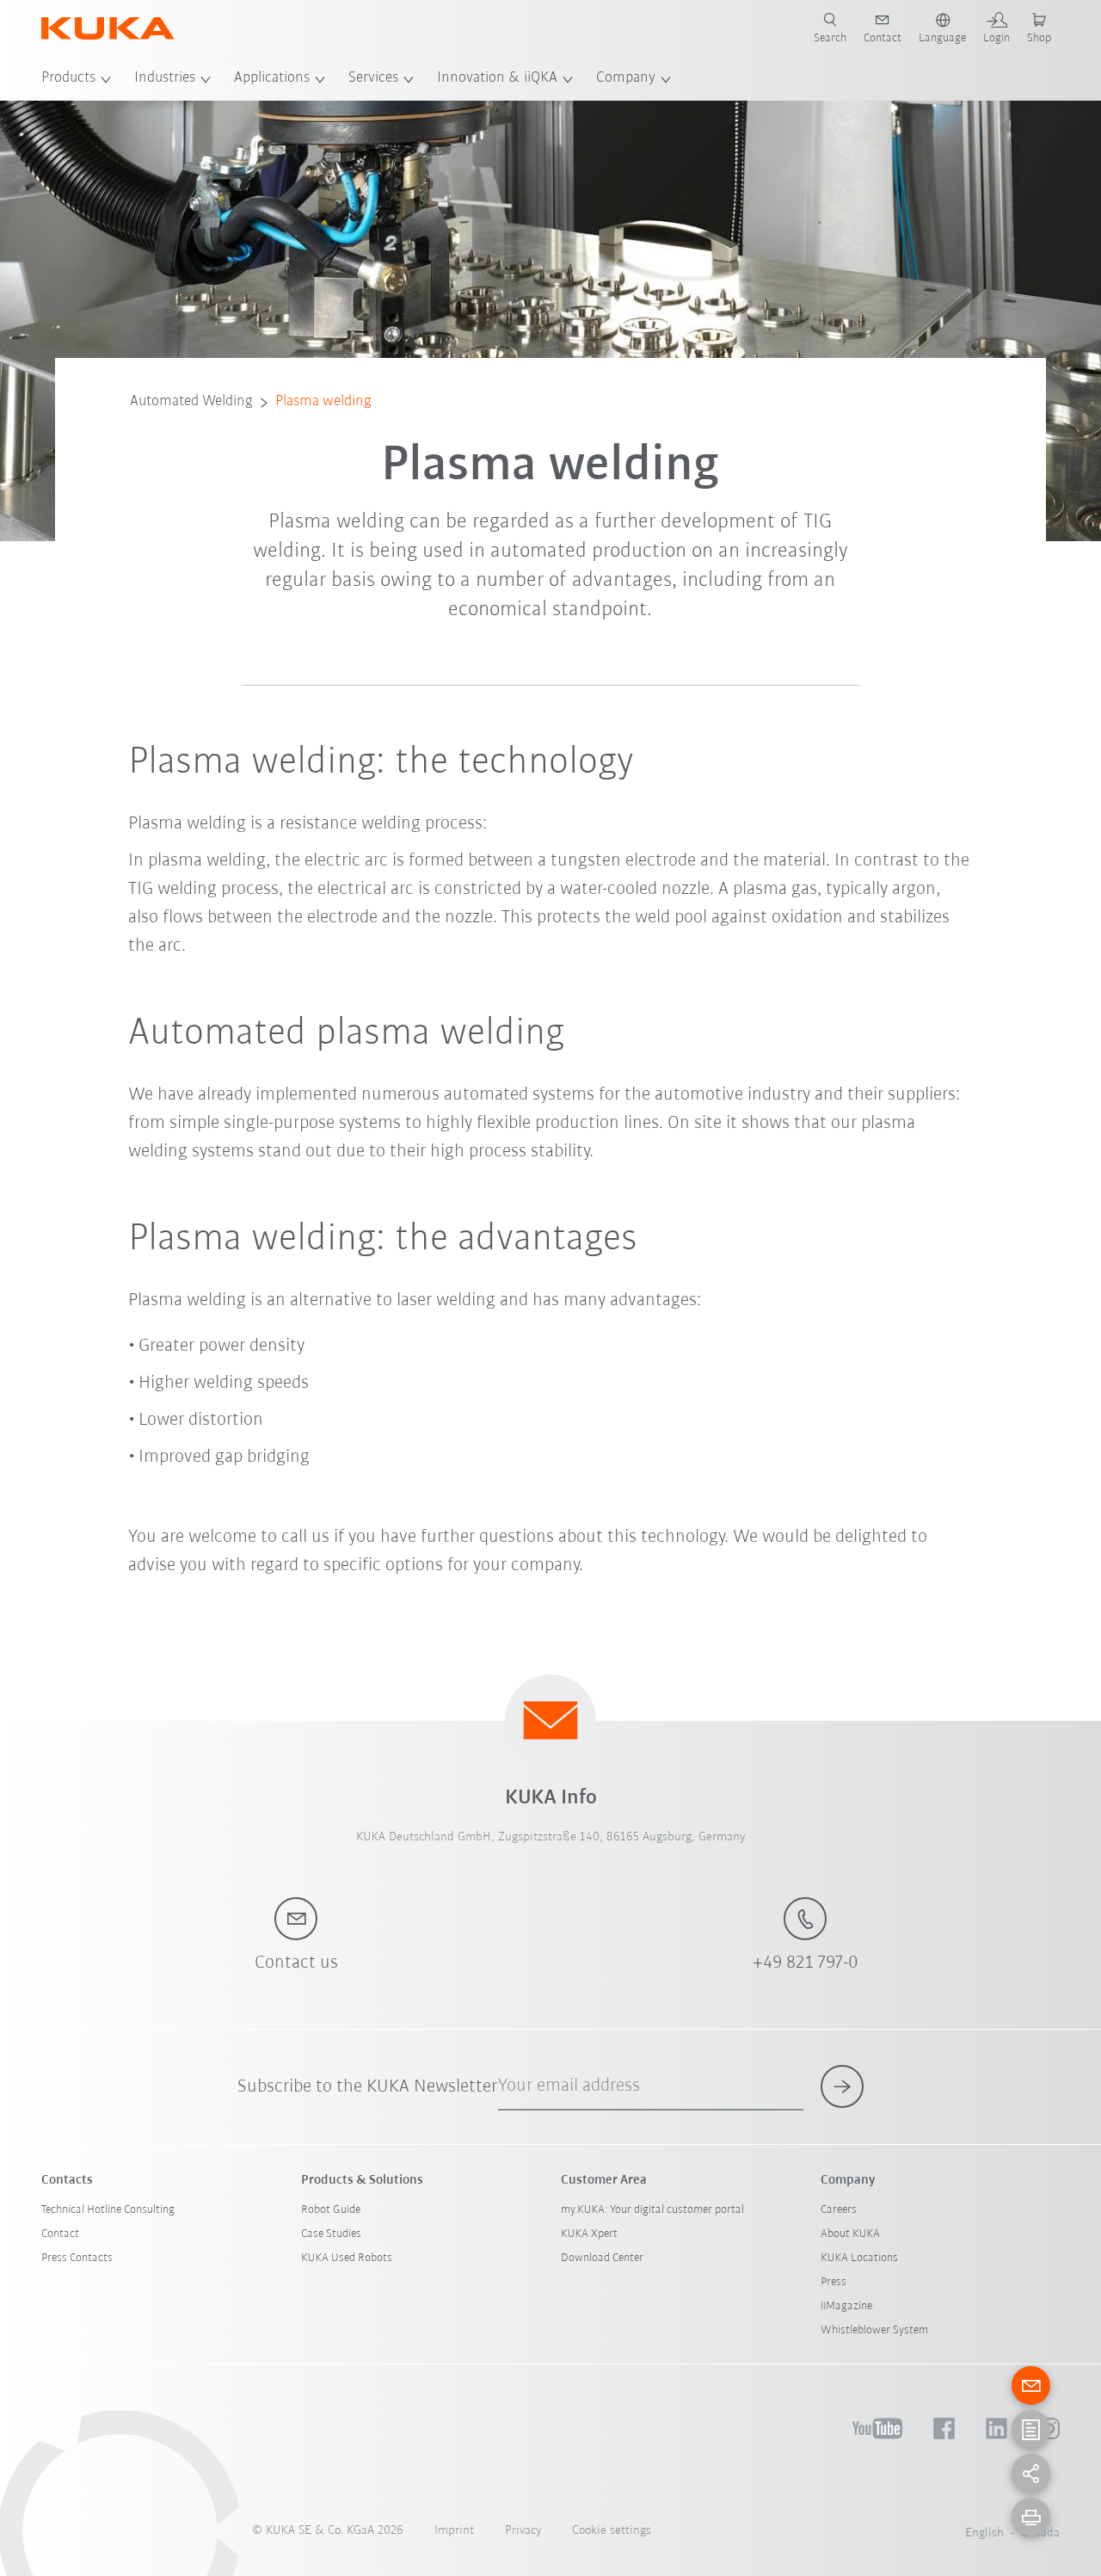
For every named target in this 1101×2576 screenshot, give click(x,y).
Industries (165, 78)
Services (373, 78)
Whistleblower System (874, 2330)
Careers (839, 2210)
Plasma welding (323, 402)
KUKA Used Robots (347, 2258)
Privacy (523, 2531)
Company (626, 78)
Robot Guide (331, 2210)
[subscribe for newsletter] (842, 2086)
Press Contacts (77, 2258)
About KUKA (850, 2234)
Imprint (454, 2531)
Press (833, 2282)
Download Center (602, 2258)
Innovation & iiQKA (497, 78)
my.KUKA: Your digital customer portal (652, 2210)
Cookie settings (612, 2531)
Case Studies (331, 2234)
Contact (60, 2234)
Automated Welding (191, 402)
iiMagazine (846, 2306)
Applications (272, 78)
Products (68, 78)
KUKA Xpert (589, 2234)
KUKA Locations (859, 2258)
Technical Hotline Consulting (108, 2210)
